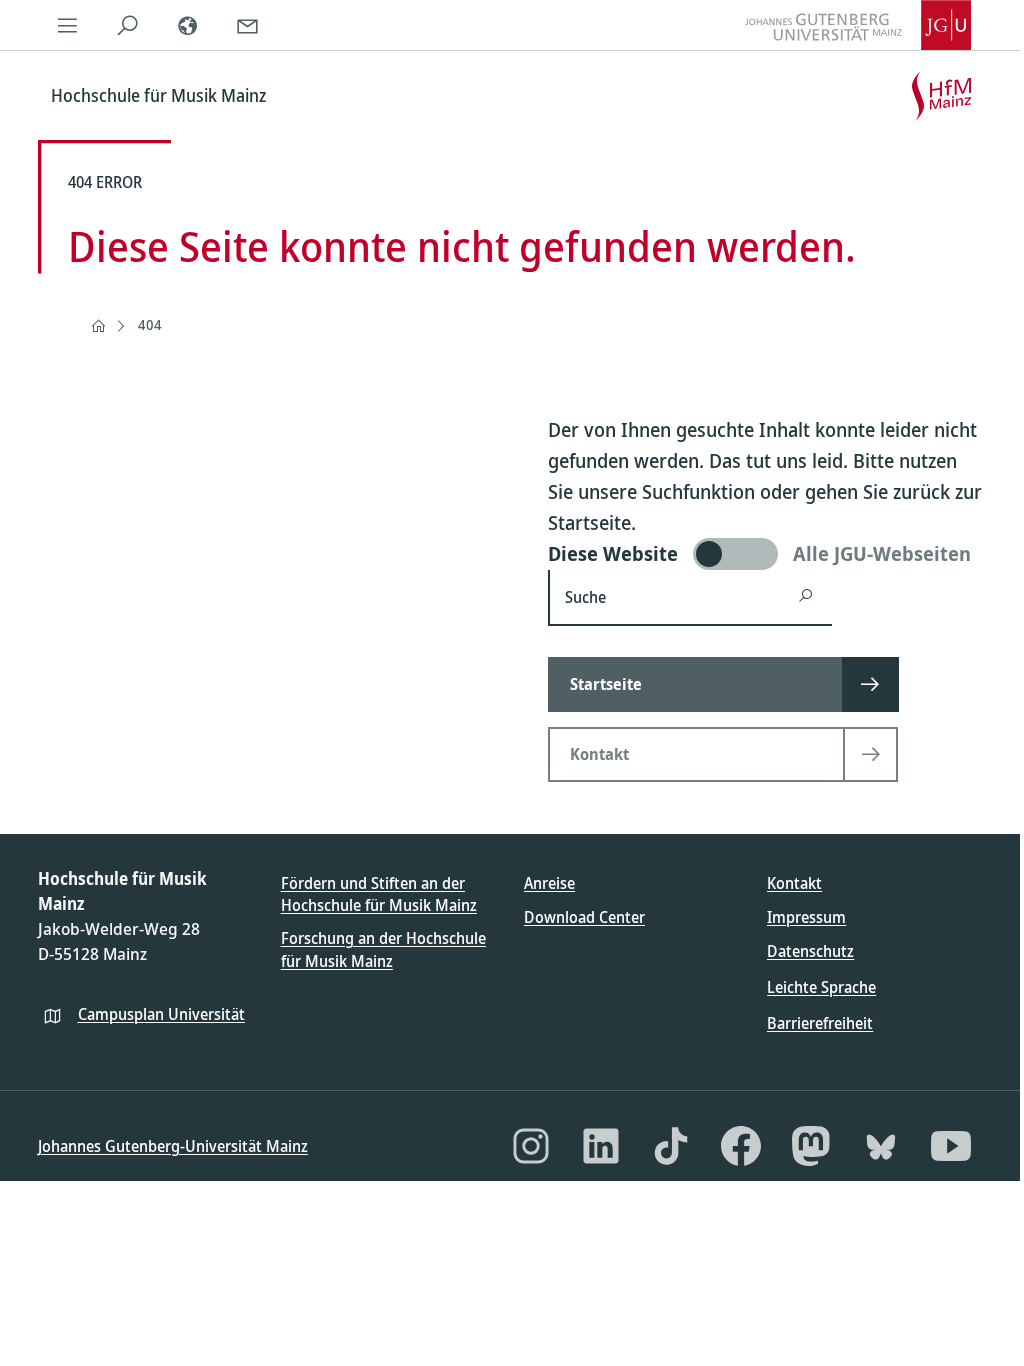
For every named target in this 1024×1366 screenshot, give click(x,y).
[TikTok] (671, 1146)
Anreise (549, 883)
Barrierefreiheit (820, 1023)
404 (150, 324)
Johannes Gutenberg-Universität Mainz (173, 1146)
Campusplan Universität (161, 1014)
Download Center (584, 917)
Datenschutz (810, 951)
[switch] (767, 554)
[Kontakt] (248, 25)
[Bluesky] (881, 1146)
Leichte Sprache (821, 987)
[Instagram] (531, 1146)
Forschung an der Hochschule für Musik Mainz (383, 949)
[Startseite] (98, 326)
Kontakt (794, 883)
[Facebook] (741, 1146)
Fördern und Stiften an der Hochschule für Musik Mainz (379, 894)
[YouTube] (951, 1146)
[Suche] (128, 25)
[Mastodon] (811, 1146)
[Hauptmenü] (68, 25)
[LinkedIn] (601, 1146)
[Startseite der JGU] (858, 25)
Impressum (806, 917)
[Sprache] (188, 25)
